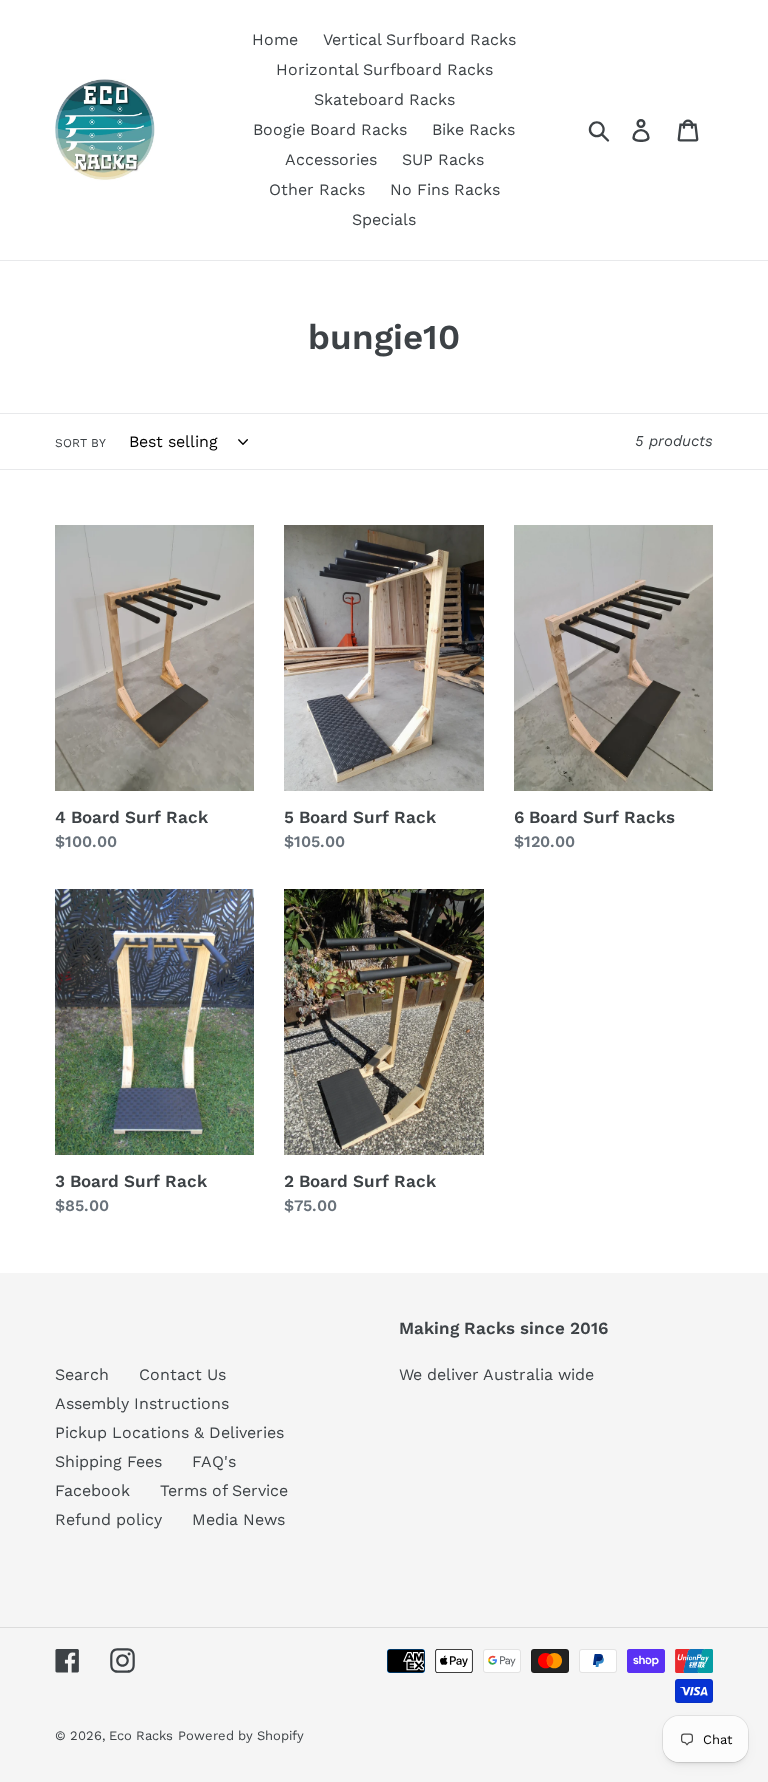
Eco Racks (141, 1735)
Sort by (80, 443)
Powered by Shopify (241, 1735)
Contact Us (182, 1374)
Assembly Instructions (142, 1403)
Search (82, 1374)
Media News (238, 1519)
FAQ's (214, 1461)
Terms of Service (224, 1490)
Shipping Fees (108, 1461)
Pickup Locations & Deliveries (169, 1432)
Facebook (92, 1490)
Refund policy (108, 1519)
